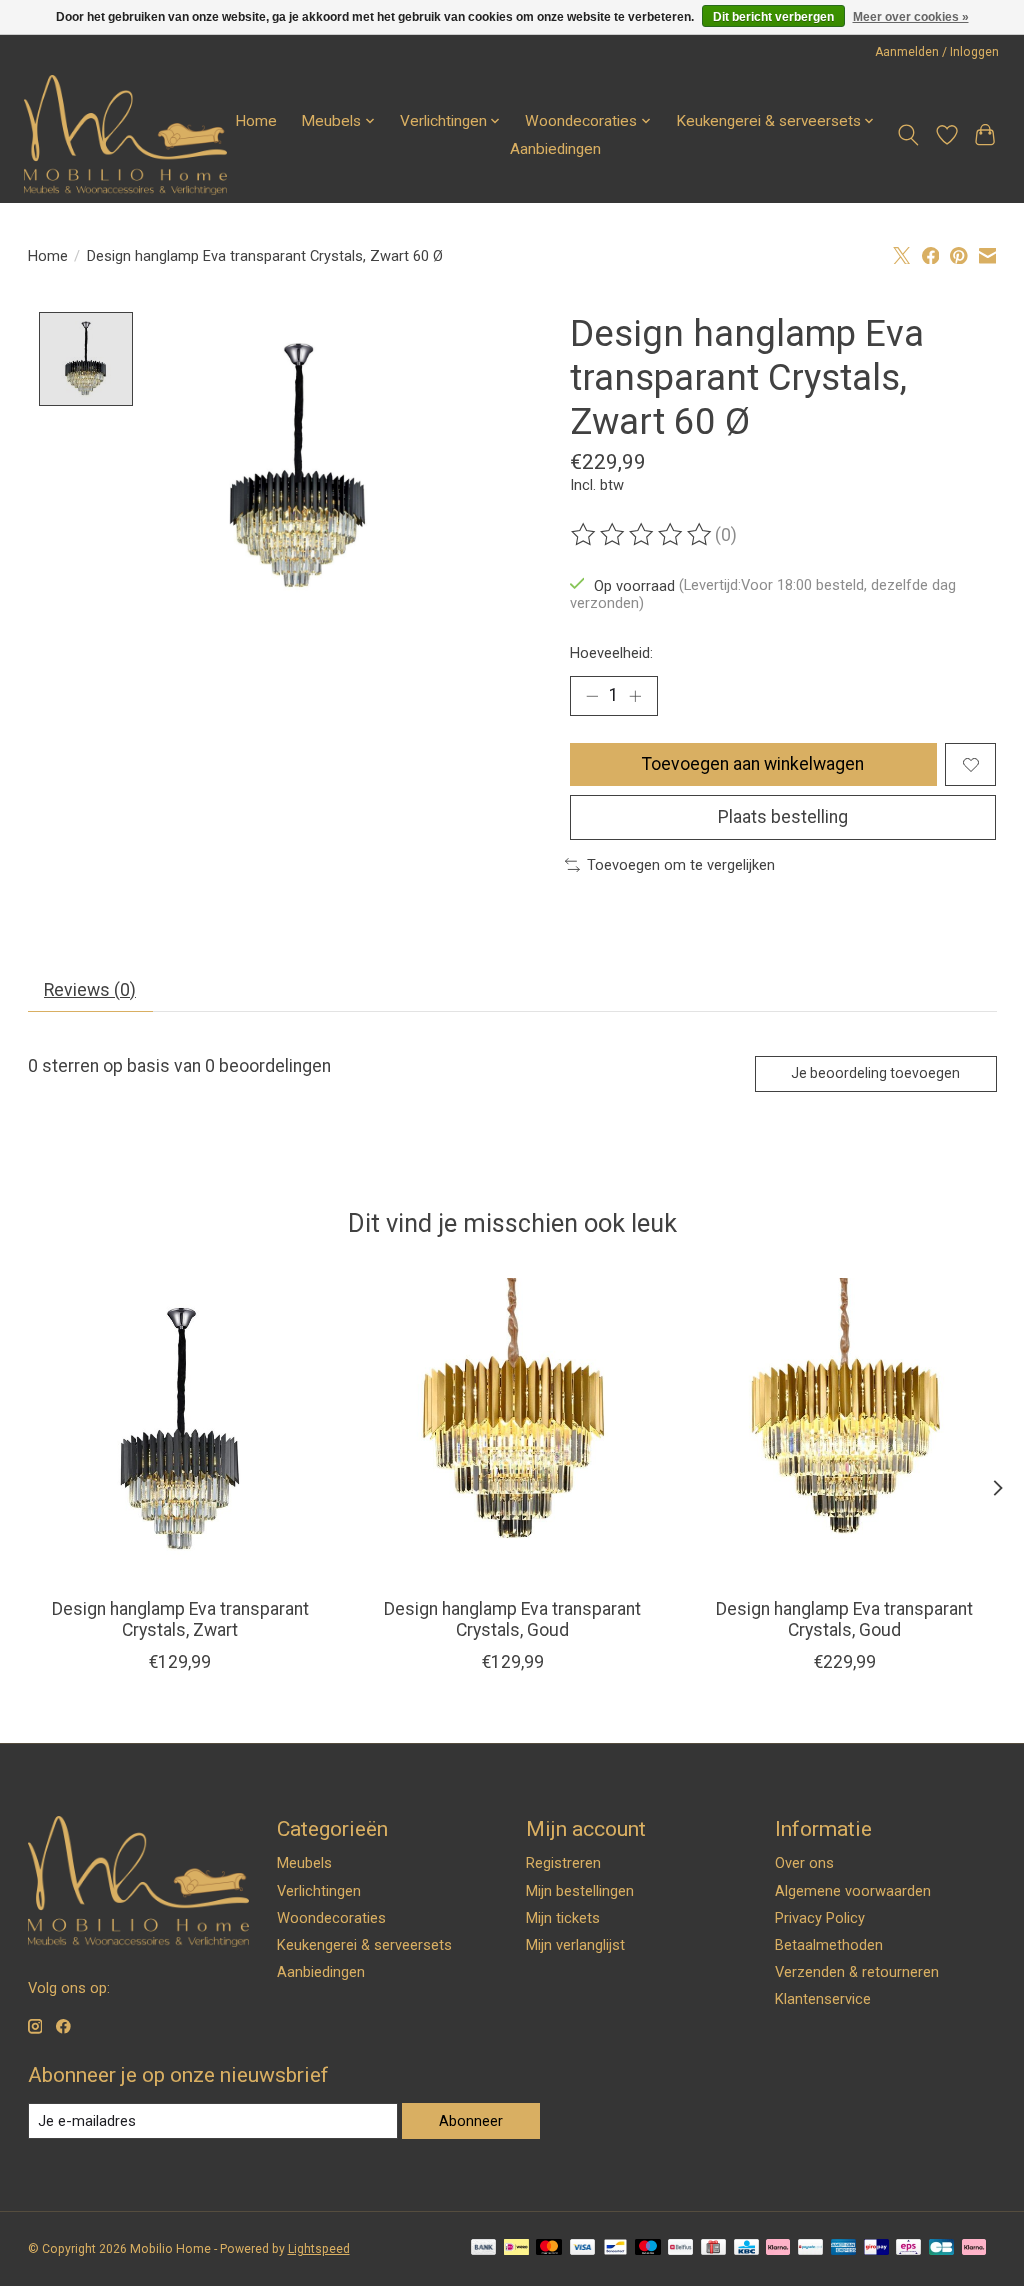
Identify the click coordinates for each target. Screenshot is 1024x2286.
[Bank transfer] (484, 2248)
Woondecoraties (331, 1918)
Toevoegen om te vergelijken (681, 865)
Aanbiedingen (555, 149)
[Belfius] (680, 2248)
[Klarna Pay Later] (974, 2248)
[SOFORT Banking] (778, 2248)
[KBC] (746, 2248)
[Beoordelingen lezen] (643, 535)
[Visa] (583, 2248)
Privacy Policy (820, 1918)
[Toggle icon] (907, 135)
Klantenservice (823, 1999)
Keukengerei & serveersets (364, 1945)
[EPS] (908, 2248)
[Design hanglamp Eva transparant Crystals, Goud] (512, 1430)
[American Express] (844, 2248)
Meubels (304, 1863)
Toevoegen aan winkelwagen (753, 764)
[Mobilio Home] (125, 135)
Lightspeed (319, 2249)
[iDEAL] (516, 2248)
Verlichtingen (319, 1891)
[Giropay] (876, 2248)
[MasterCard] (549, 2248)
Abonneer (471, 2121)
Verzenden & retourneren (857, 1972)
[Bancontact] (615, 2248)
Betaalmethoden (829, 1945)
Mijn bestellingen (580, 1891)
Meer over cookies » (911, 17)
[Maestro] (648, 2248)
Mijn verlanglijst (575, 1945)
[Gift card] (713, 2248)
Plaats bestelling (783, 817)
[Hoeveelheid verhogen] (635, 696)
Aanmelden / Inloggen (937, 52)
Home (256, 121)
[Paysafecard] (810, 2248)
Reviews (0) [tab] (90, 990)
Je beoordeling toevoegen (875, 1073)
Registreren (563, 1863)
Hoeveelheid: (611, 653)
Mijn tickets (563, 1918)
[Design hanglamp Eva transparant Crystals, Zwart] (180, 1430)
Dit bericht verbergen (773, 17)
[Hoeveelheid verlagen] (592, 696)
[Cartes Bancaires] (941, 2248)
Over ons (804, 1863)
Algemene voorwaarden (853, 1891)
